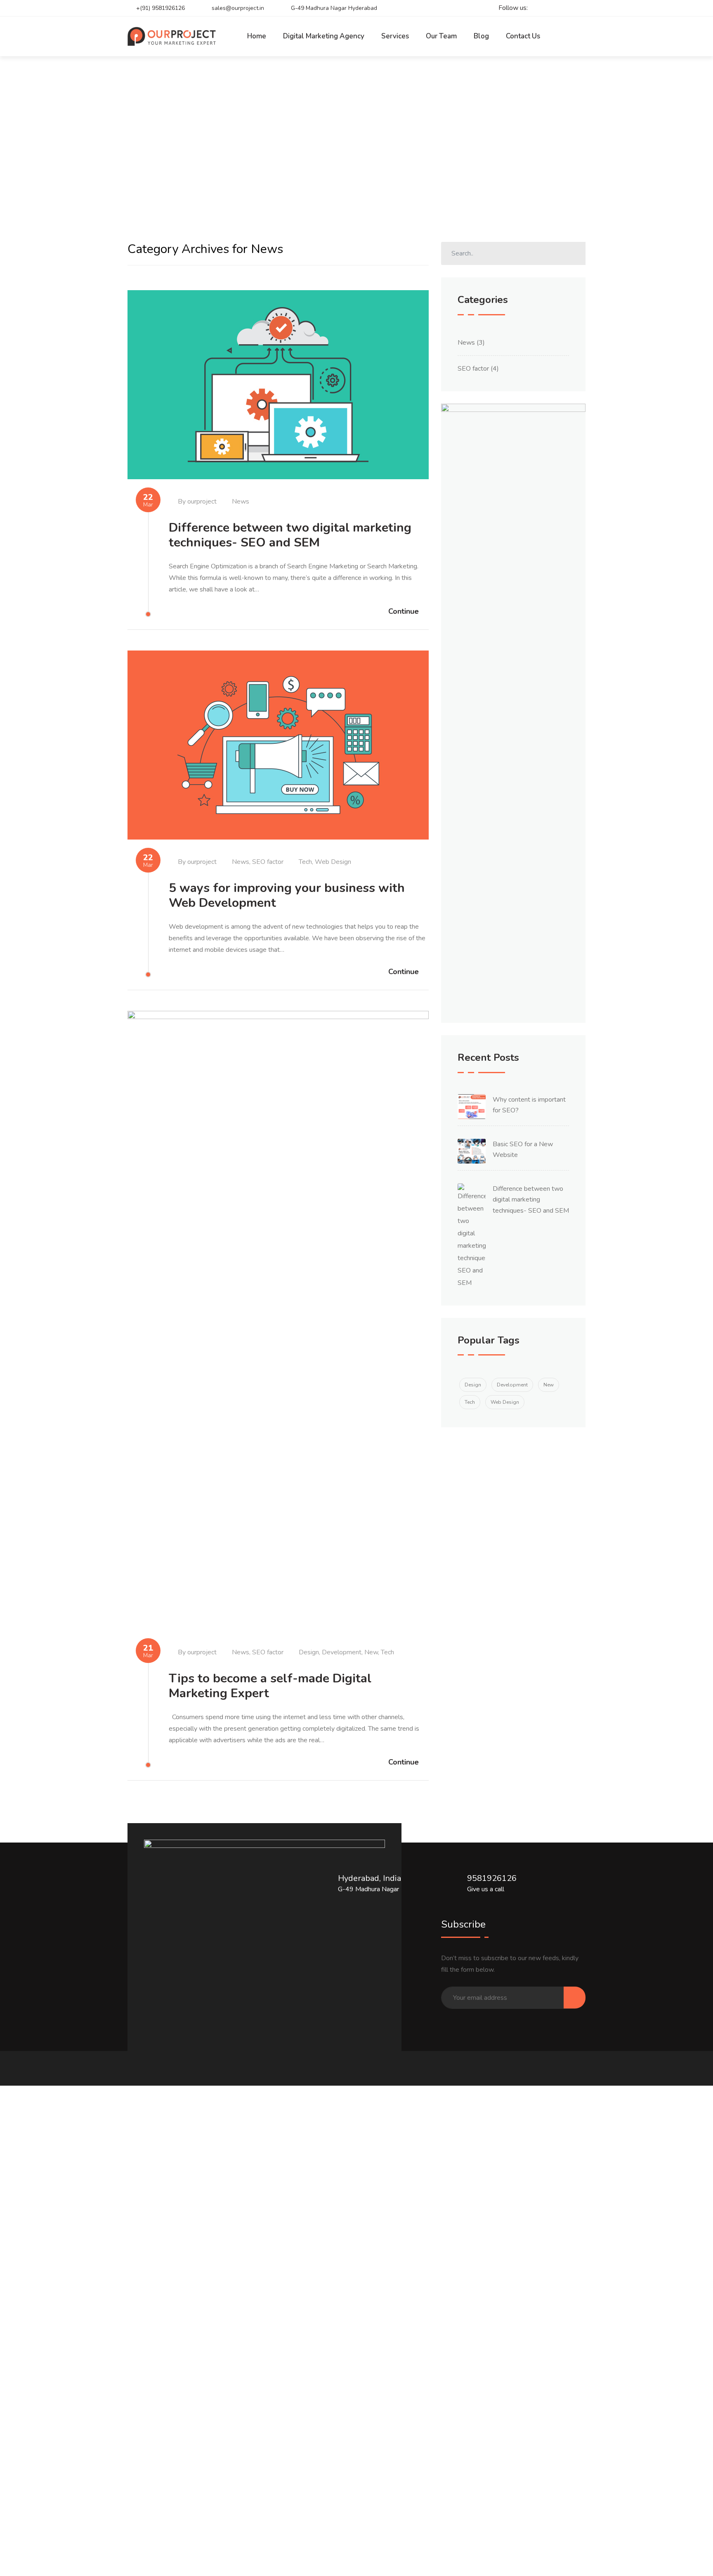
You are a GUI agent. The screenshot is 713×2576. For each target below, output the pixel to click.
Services (395, 36)
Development (342, 1652)
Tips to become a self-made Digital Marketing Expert (270, 1686)
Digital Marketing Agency (324, 36)
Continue (404, 611)
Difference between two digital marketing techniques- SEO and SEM (290, 535)
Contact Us (523, 36)
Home (257, 36)
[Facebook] (550, 8)
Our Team (441, 36)
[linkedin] (579, 8)
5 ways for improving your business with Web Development (287, 895)
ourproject (202, 501)
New (371, 1652)
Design (309, 1652)
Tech (305, 862)
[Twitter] (536, 8)
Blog (481, 36)
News (241, 501)
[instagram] (565, 8)
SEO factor (268, 862)
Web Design (333, 862)
